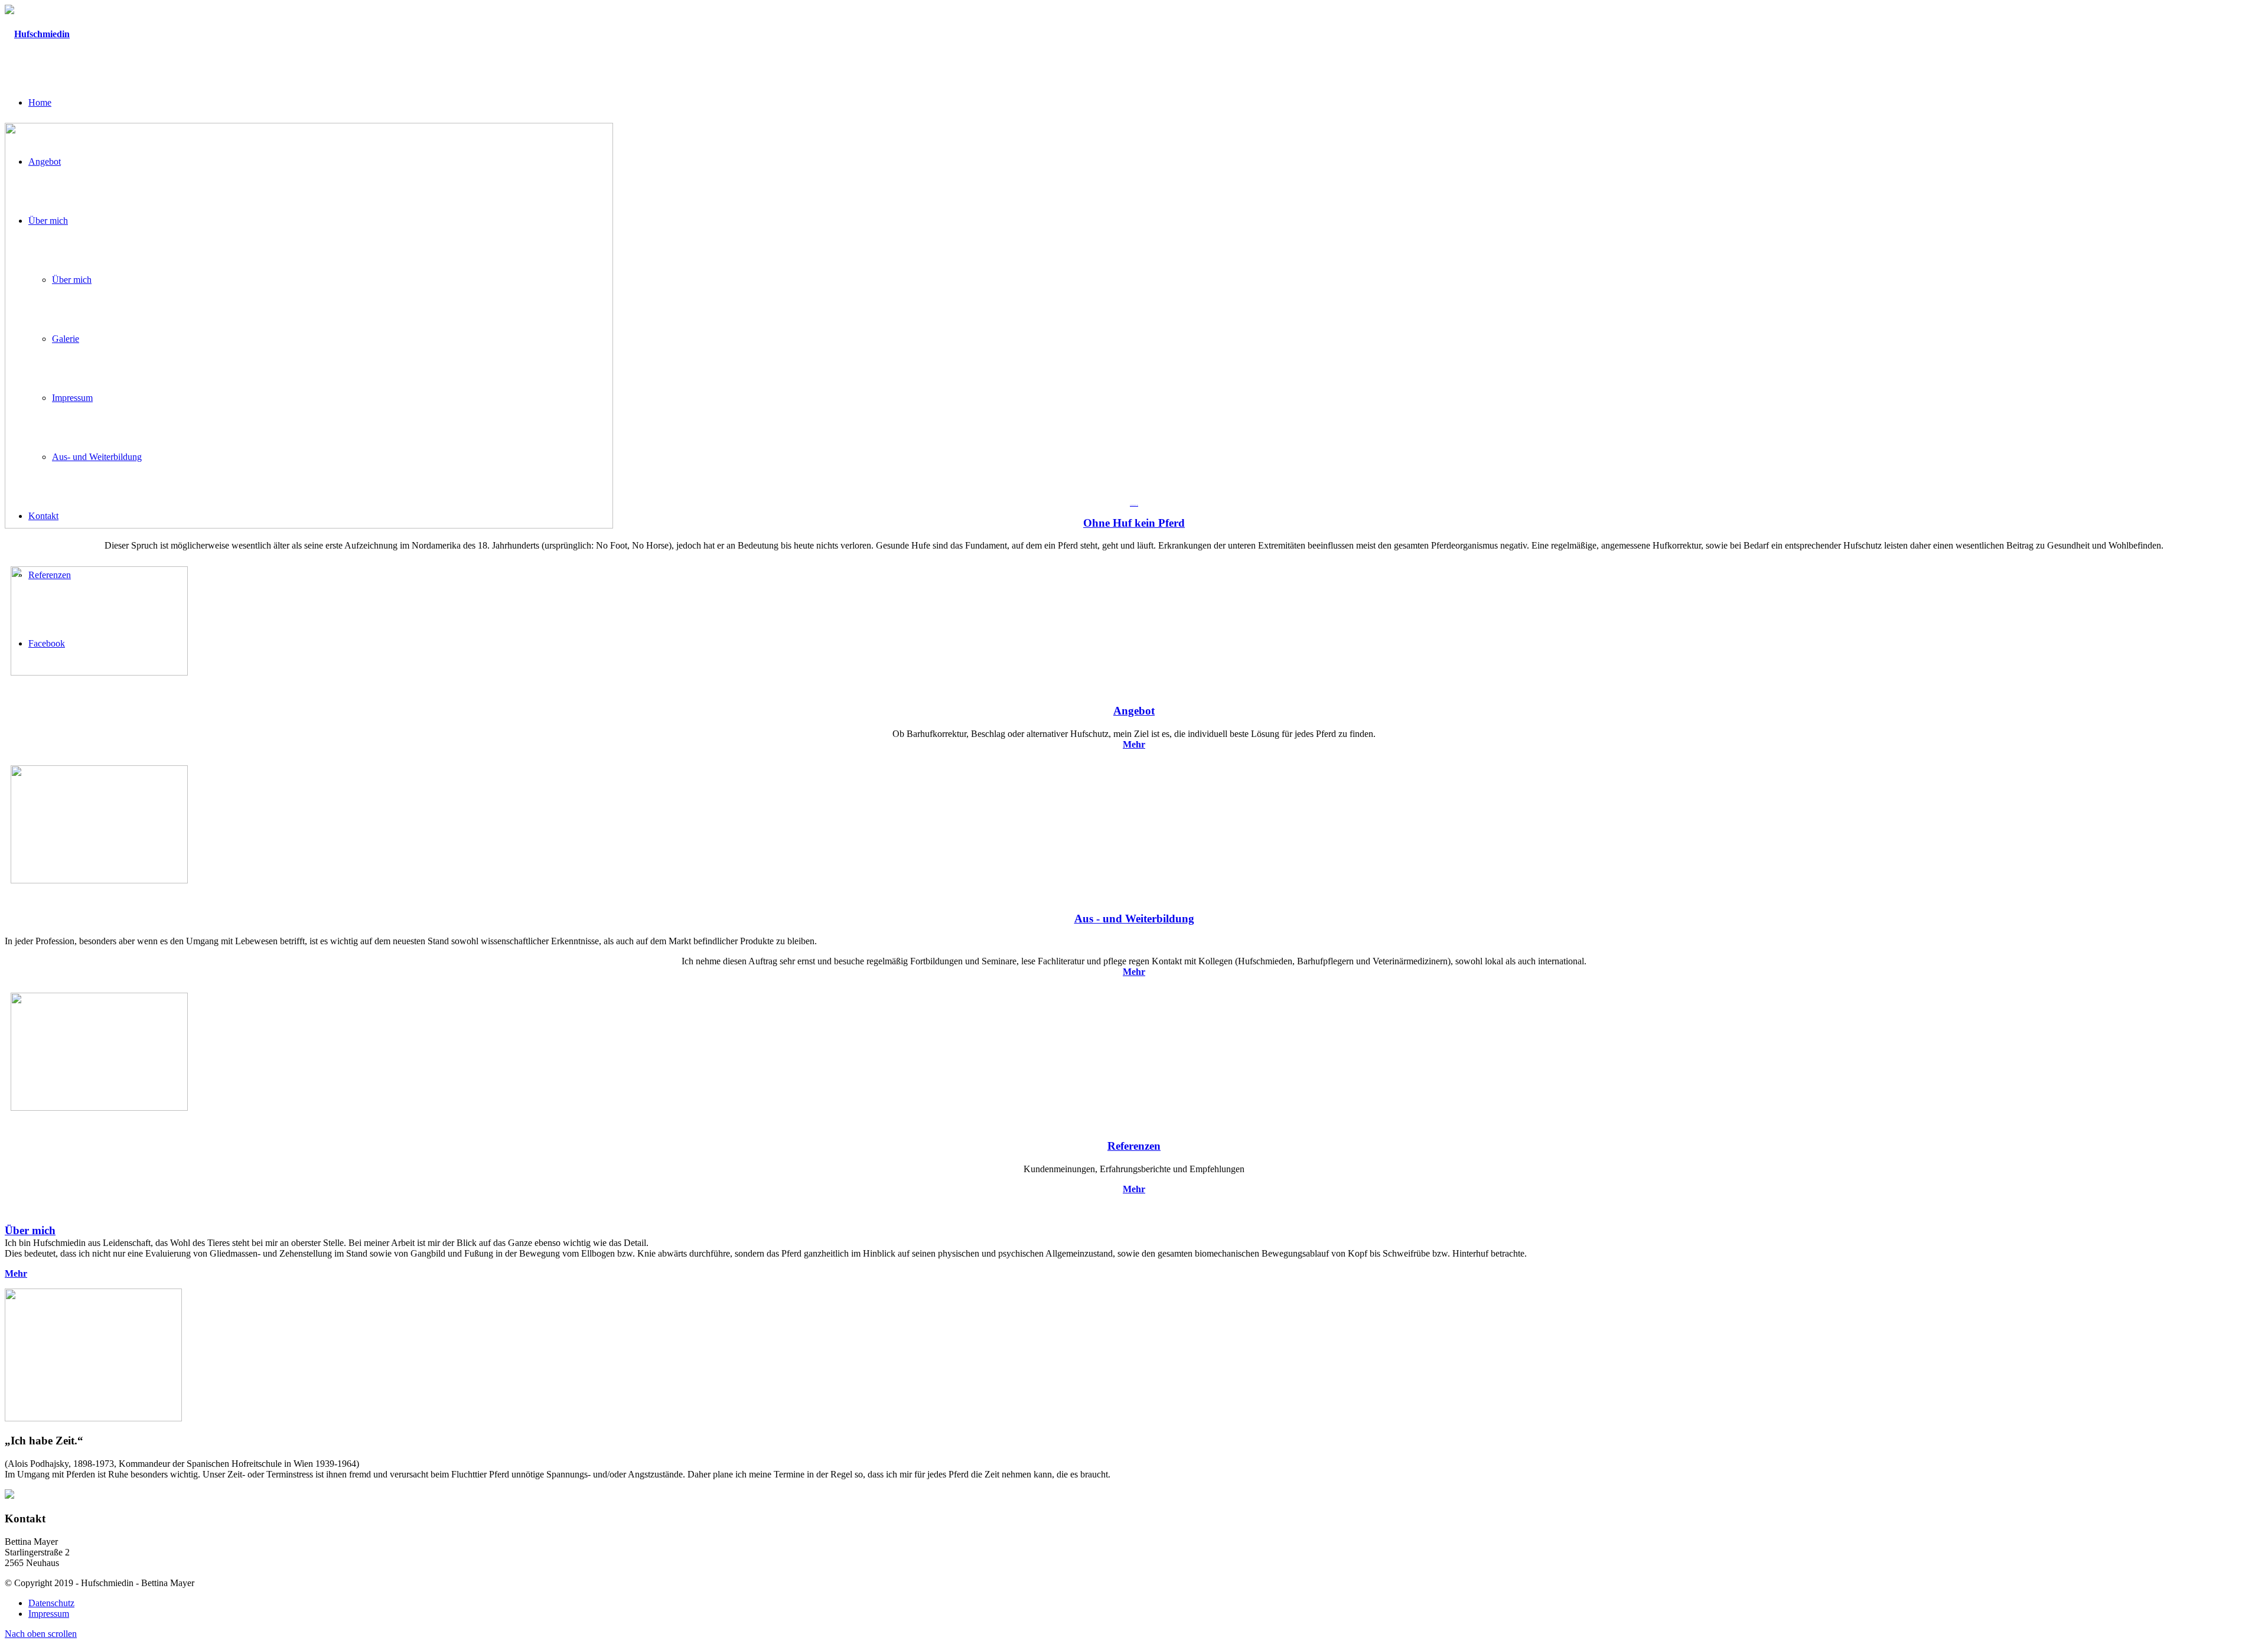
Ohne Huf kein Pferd (1134, 523)
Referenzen (1134, 1146)
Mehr (1134, 972)
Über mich (30, 1230)
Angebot (1134, 711)
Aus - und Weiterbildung (1134, 919)
